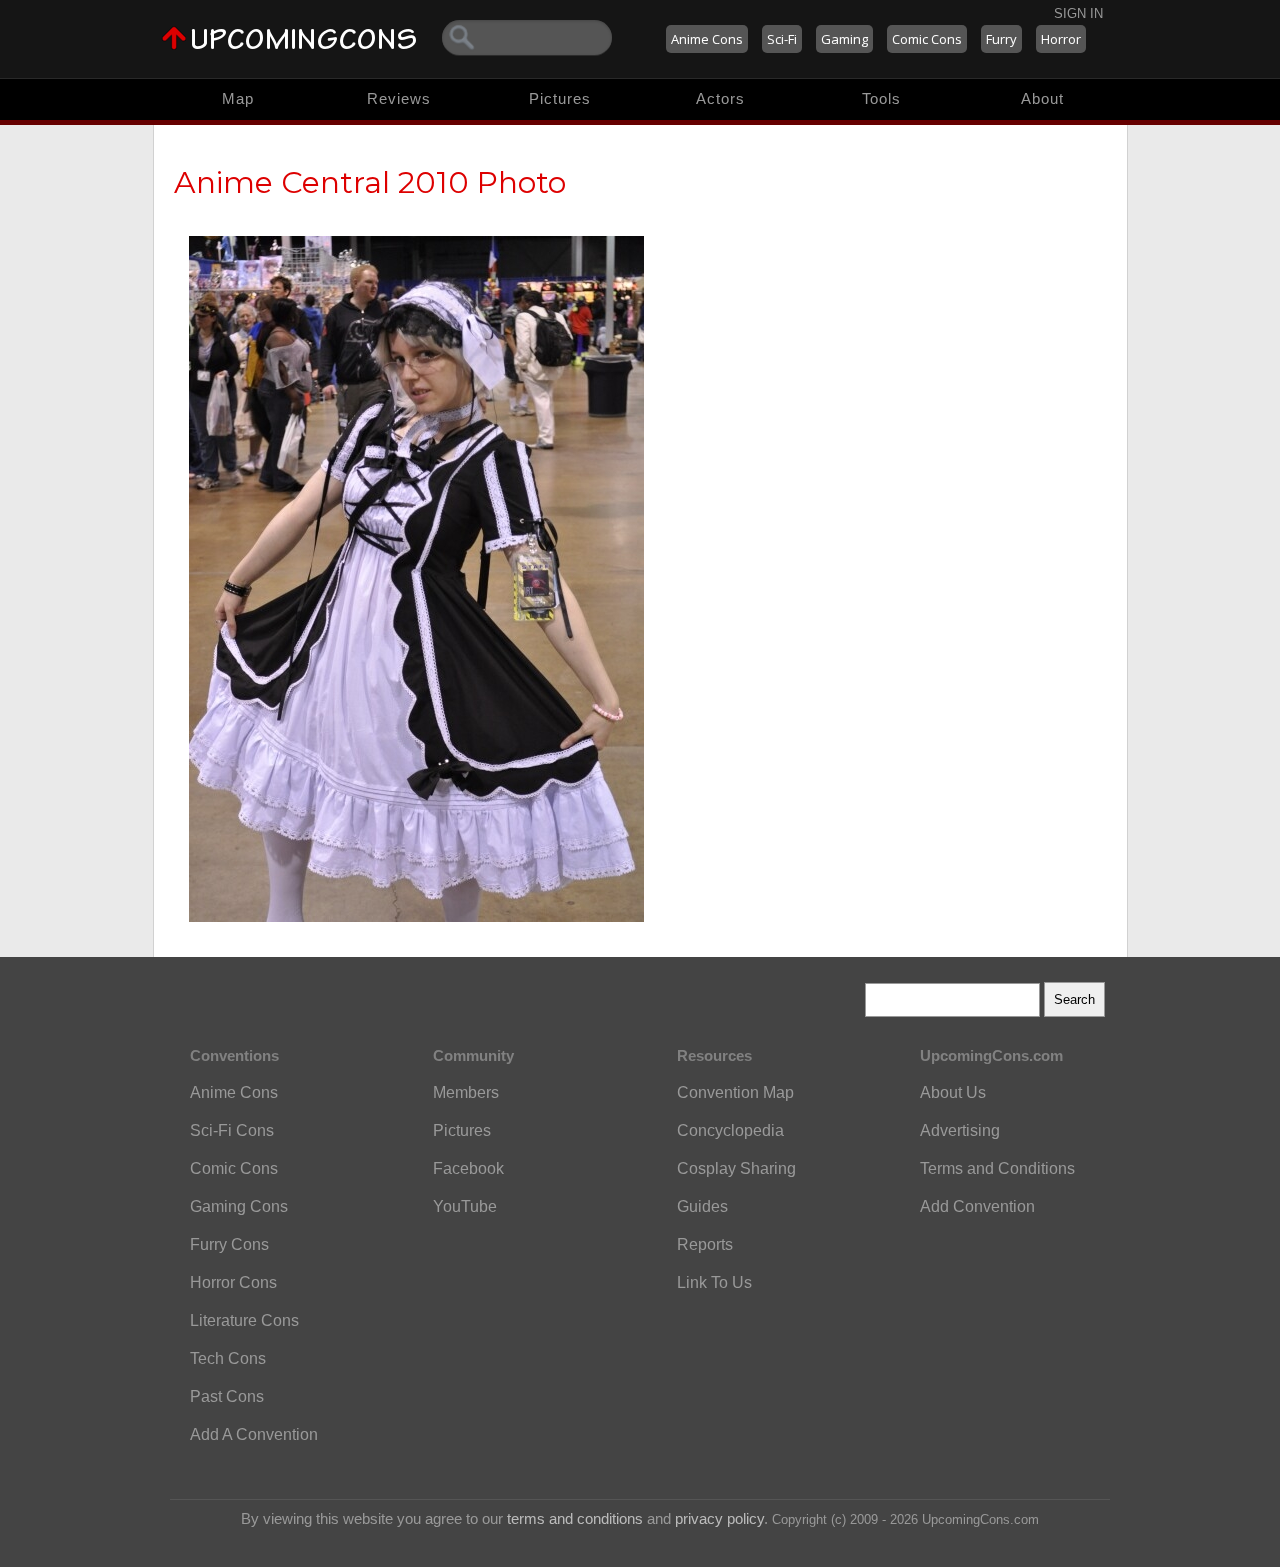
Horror (1061, 39)
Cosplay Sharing (736, 1168)
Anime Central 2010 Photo (370, 182)
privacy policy (719, 1518)
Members (466, 1092)
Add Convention (977, 1206)
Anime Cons (707, 39)
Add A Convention (254, 1434)
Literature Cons (244, 1320)
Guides (702, 1206)
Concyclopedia (730, 1130)
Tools (881, 98)
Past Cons (227, 1396)
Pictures (560, 98)
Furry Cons (229, 1244)
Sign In (1078, 13)
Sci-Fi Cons (232, 1130)
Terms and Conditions (997, 1168)
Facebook (468, 1168)
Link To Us (714, 1282)
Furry (1001, 39)
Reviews (399, 98)
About (1042, 98)
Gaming (844, 39)
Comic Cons (927, 39)
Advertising (960, 1130)
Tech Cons (228, 1358)
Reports (705, 1244)
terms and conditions (575, 1518)
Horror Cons (233, 1282)
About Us (953, 1092)
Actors (720, 98)
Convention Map (735, 1092)
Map (238, 98)
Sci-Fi (782, 39)
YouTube (465, 1206)
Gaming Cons (239, 1206)
